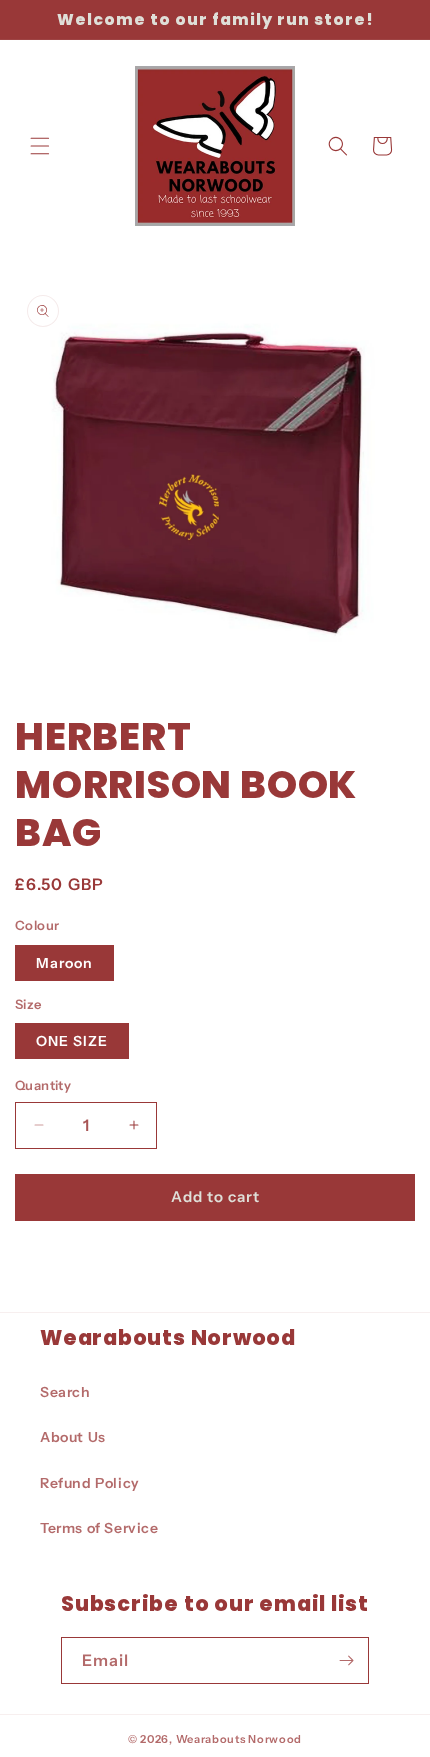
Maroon (64, 963)
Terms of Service (99, 1528)
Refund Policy (90, 1483)
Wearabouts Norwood (239, 1739)
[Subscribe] (346, 1660)
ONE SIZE (72, 1041)
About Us (73, 1437)
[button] (40, 146)
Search (65, 1392)
